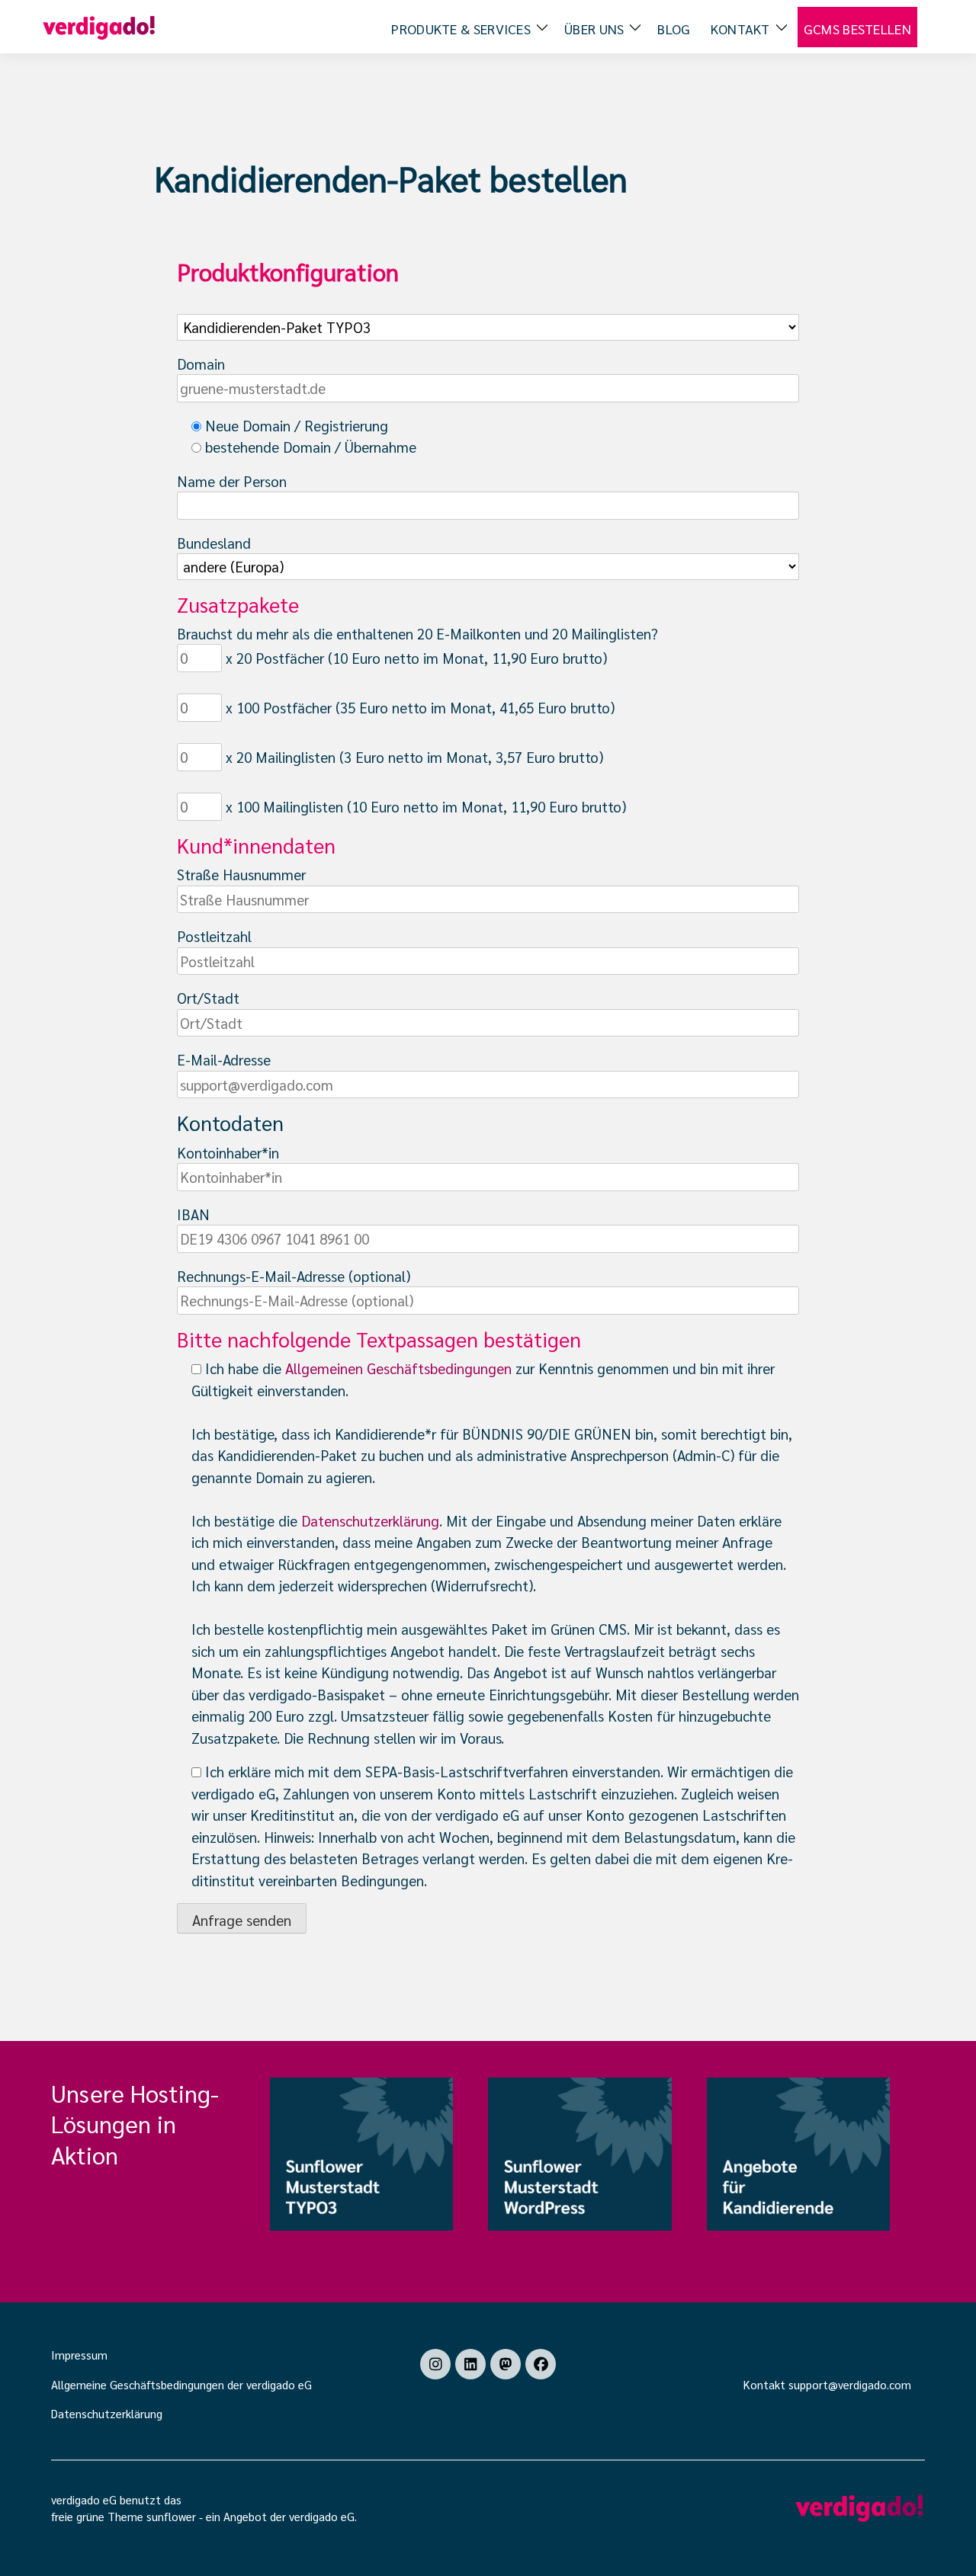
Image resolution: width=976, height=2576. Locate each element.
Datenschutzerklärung (370, 1520)
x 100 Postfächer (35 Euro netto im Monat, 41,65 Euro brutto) (418, 707)
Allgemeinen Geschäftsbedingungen (398, 1368)
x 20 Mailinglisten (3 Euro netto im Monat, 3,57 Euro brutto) (413, 757)
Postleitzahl (214, 936)
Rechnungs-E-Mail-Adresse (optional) (294, 1276)
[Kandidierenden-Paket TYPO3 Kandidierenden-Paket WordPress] (488, 317)
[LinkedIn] (470, 2364)
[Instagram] (435, 2364)
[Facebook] (541, 2364)
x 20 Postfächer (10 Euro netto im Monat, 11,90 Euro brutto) (414, 658)
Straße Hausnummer (241, 874)
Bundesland (214, 543)
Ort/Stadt (208, 998)
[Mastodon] (506, 2364)
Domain (201, 364)
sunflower (171, 2516)
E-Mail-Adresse (224, 1059)
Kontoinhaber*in (228, 1152)
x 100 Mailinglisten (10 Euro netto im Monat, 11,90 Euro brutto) (424, 806)
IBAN (193, 1214)
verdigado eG (322, 2516)
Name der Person (232, 481)
